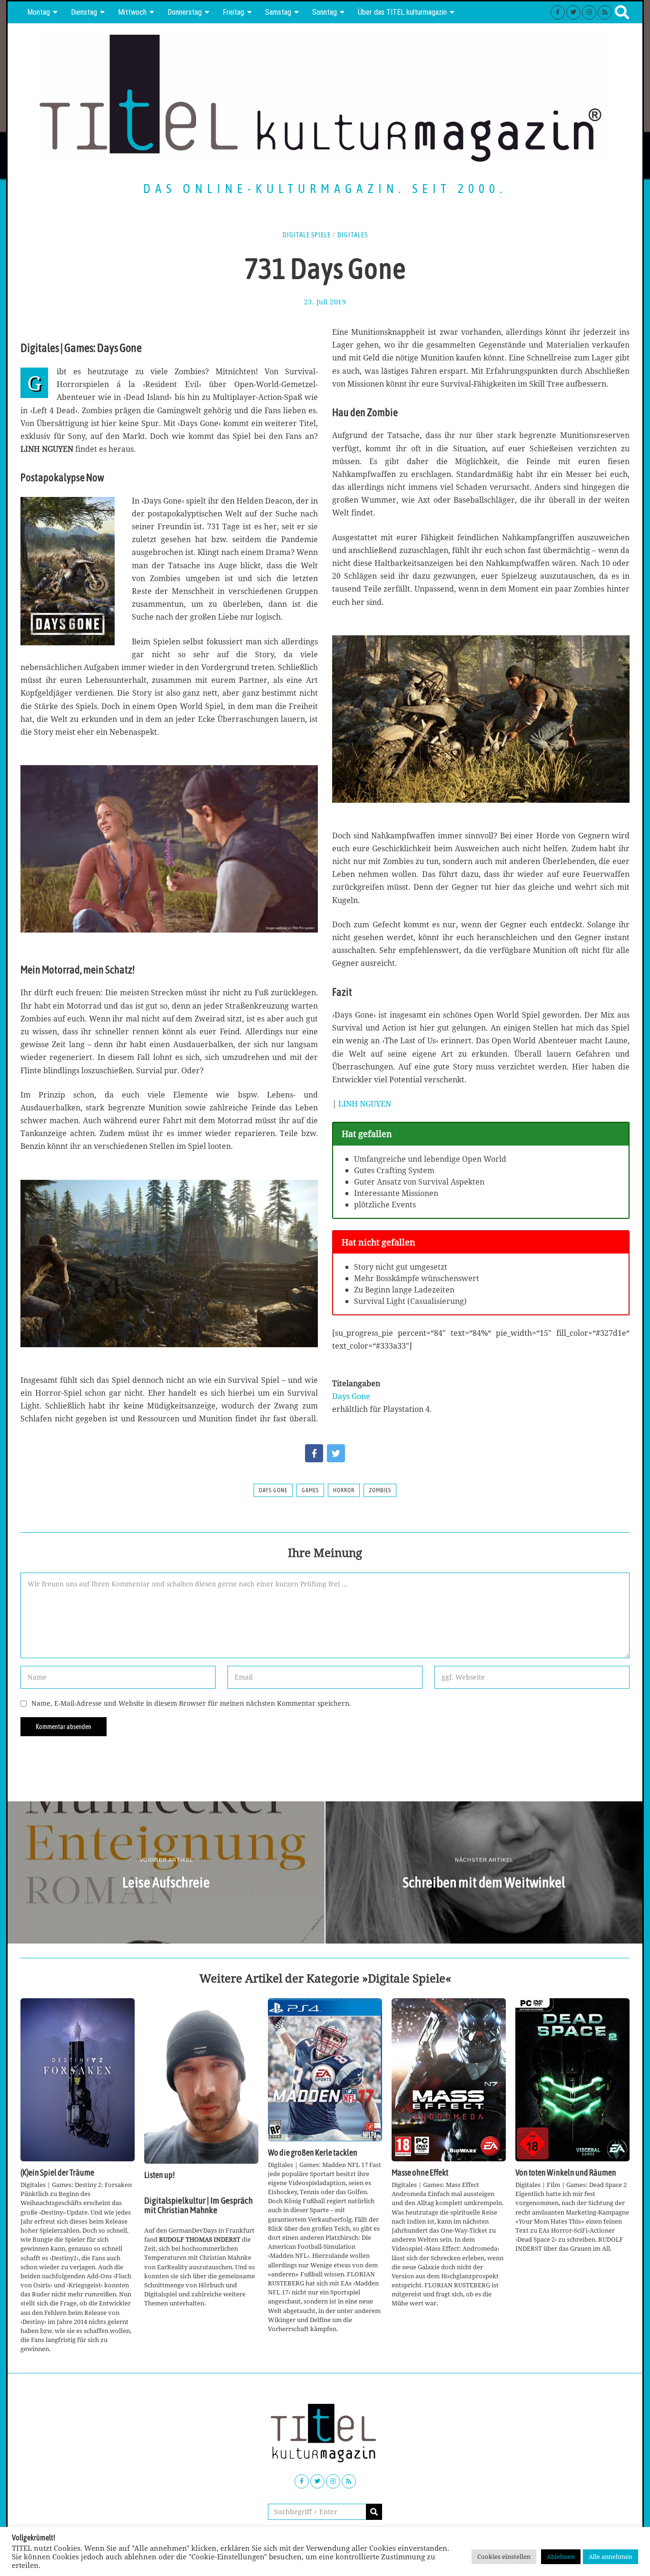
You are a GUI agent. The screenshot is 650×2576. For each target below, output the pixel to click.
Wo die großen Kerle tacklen (313, 2153)
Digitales (353, 235)
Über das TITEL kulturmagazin (402, 12)
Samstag (278, 12)
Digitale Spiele (307, 235)
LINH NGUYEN (365, 1104)
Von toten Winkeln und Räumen (566, 2173)
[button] (374, 2512)
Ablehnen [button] (561, 2557)
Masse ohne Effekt (420, 2173)
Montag (39, 12)
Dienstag (84, 12)
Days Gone (351, 1396)
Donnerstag (185, 12)
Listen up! (159, 2175)
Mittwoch (132, 12)
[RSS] (605, 12)
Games (310, 1490)
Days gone (273, 1490)
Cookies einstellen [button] (504, 2557)
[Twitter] (573, 12)
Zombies (380, 1490)
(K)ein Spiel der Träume (57, 2173)
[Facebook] (558, 12)
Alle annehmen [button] (611, 2557)
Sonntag (325, 12)
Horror (344, 1490)
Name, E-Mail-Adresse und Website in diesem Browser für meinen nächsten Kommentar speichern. (191, 1703)
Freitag (233, 12)
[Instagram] (589, 12)
